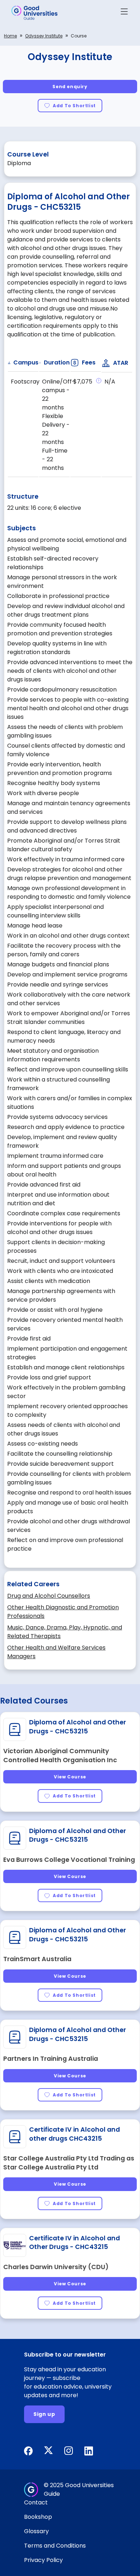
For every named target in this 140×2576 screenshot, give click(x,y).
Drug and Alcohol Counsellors (49, 1596)
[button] (124, 13)
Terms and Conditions (55, 2546)
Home (10, 36)
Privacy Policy (43, 2560)
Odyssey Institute (44, 36)
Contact (36, 2502)
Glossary (36, 2531)
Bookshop (38, 2517)
